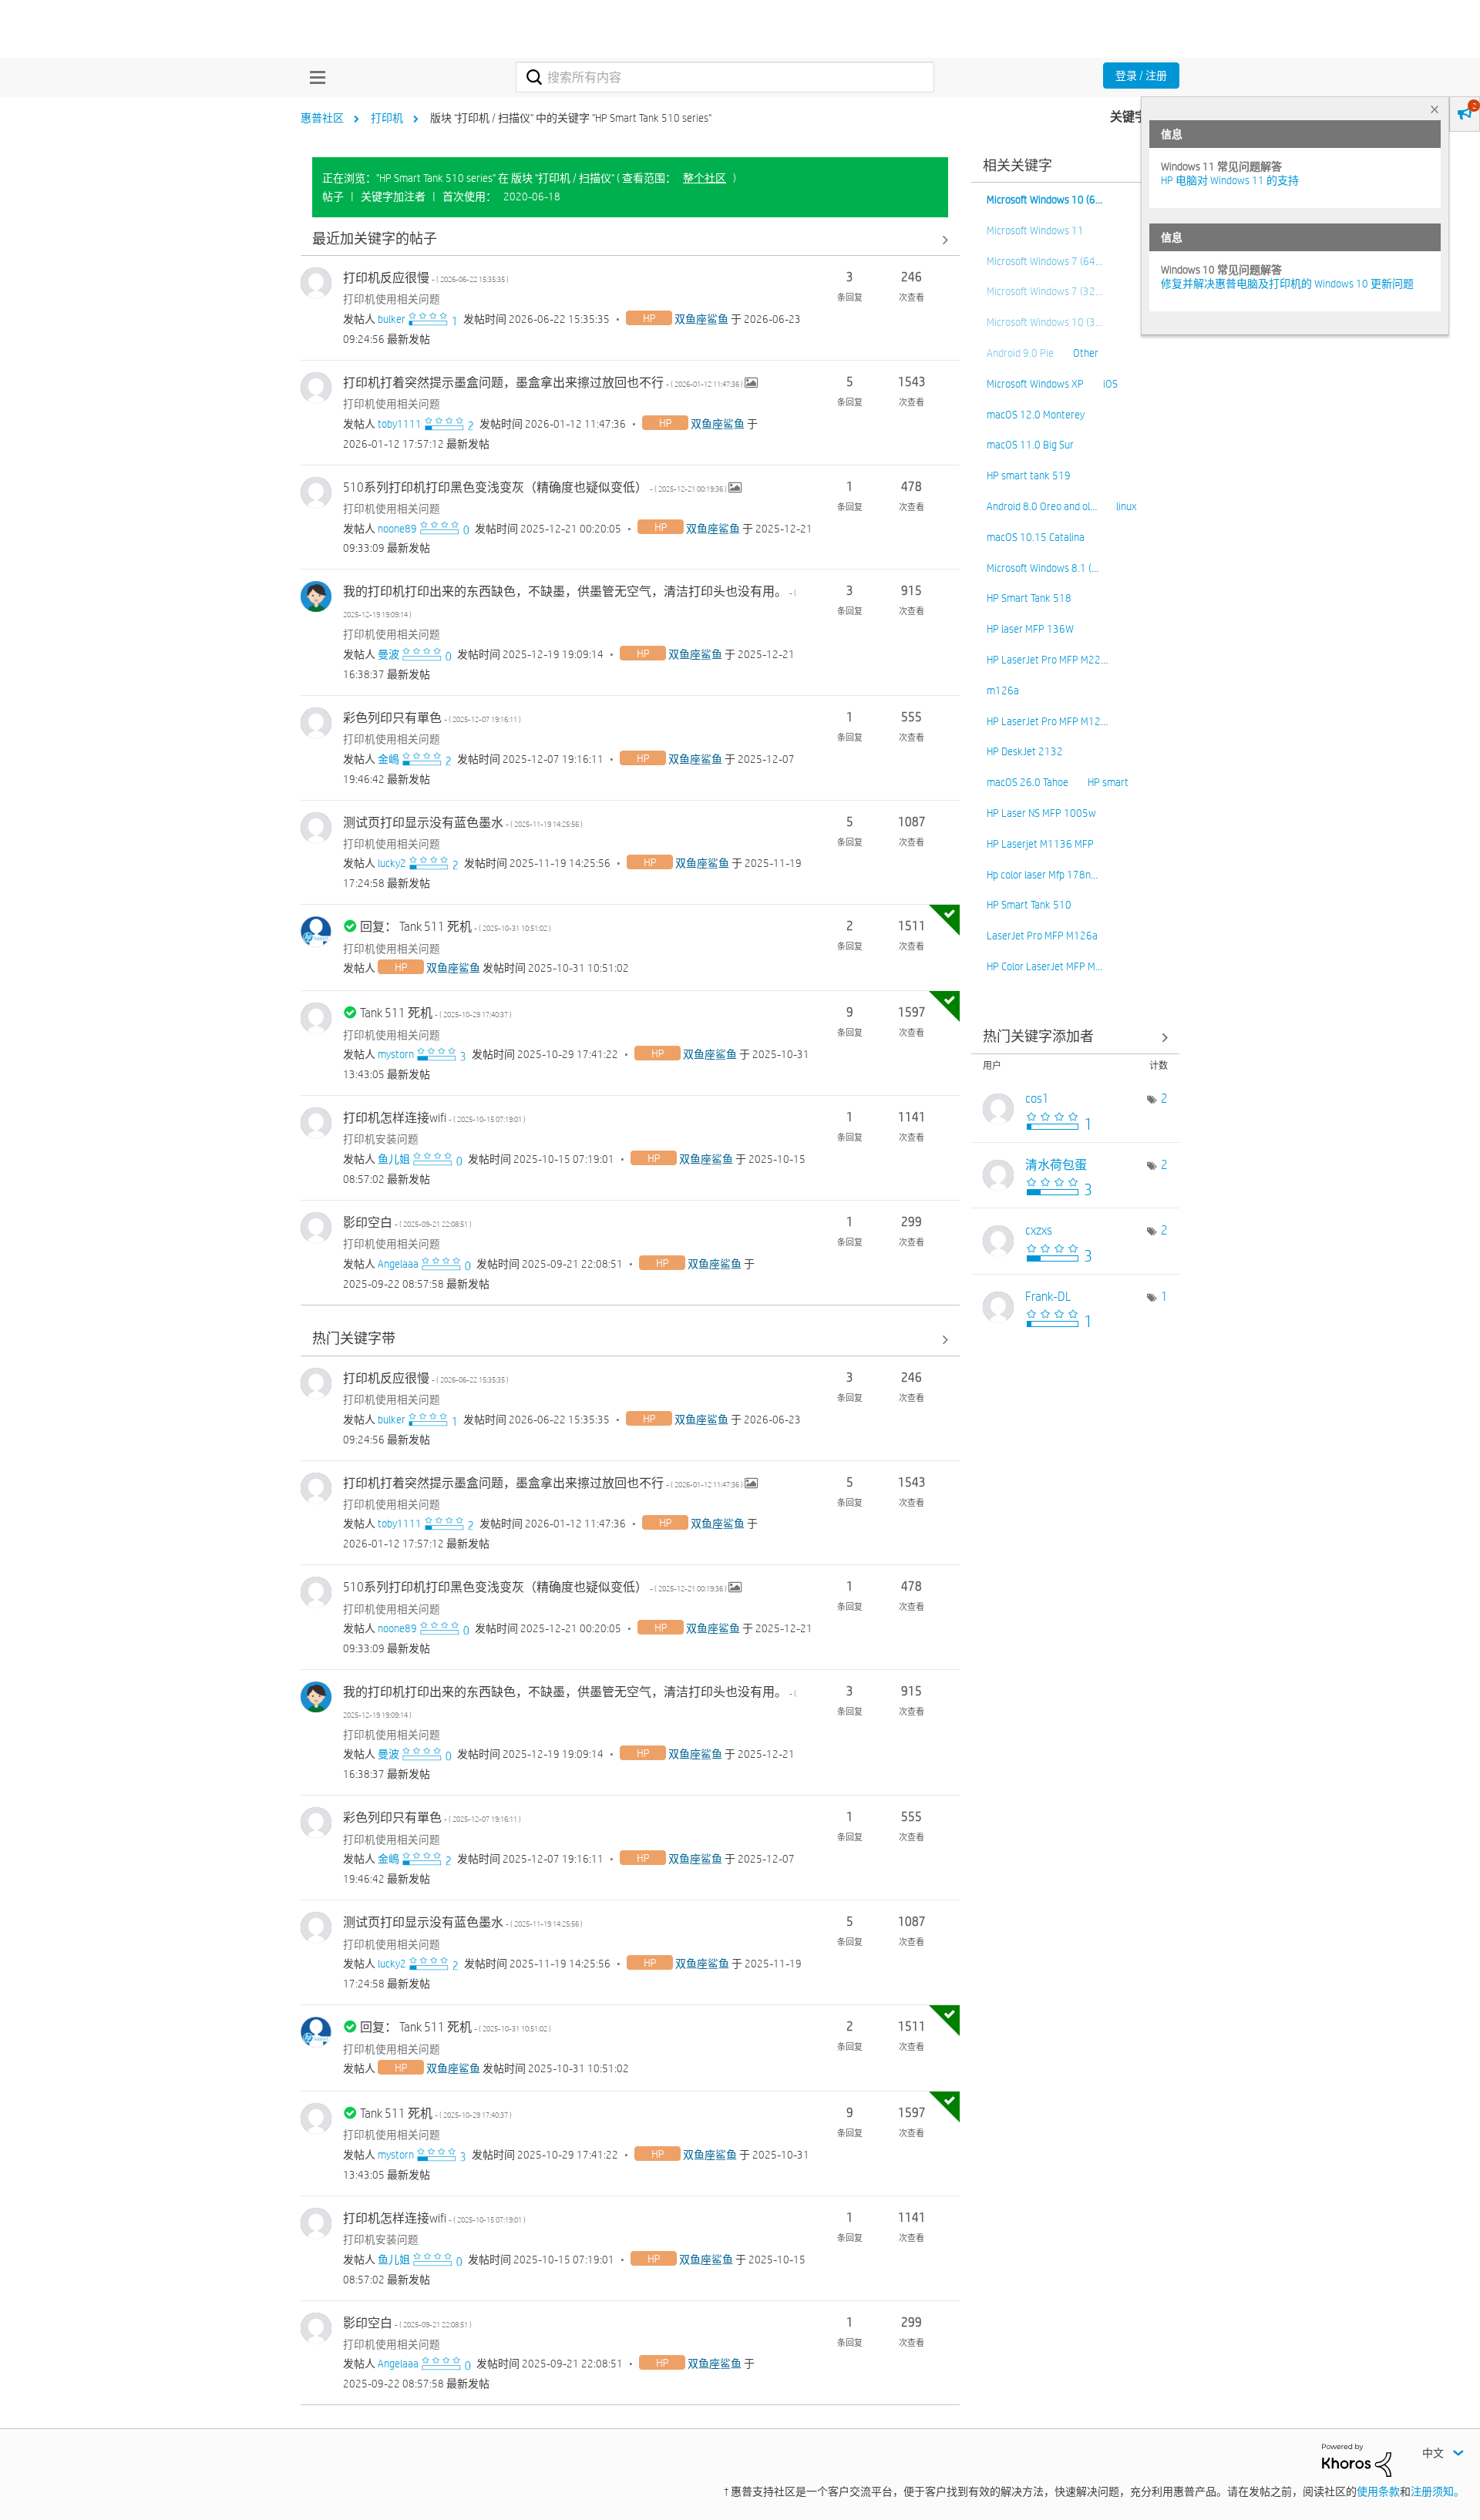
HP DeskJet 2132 (1025, 751)
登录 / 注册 (1141, 76)
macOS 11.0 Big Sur (1030, 445)
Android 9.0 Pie (1020, 353)
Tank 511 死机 (436, 1013)
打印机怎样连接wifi (434, 1118)
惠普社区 (322, 118)
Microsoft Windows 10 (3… (1044, 322)
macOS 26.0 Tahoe (1028, 782)
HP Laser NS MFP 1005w (1041, 813)
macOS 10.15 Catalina (1036, 537)
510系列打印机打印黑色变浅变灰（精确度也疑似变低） (536, 487)
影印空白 (407, 1223)
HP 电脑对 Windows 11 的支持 (1230, 180)
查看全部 (630, 239)
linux (1126, 506)
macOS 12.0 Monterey (1036, 415)
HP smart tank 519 (1029, 475)
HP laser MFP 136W (1030, 629)
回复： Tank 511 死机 (456, 927)
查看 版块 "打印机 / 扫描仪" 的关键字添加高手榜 (1075, 1038)
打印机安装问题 (381, 1139)
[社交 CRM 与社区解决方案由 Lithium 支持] (1357, 2459)
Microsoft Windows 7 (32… (1044, 291)
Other (1086, 353)
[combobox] (725, 77)
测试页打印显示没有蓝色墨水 (463, 823)
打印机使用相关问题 (392, 299)
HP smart (1108, 782)
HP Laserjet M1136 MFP (1040, 844)
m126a (1003, 690)
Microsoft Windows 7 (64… (1044, 261)
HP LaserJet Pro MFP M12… (1047, 721)
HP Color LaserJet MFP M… (1044, 966)
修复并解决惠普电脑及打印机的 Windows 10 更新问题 (1287, 284)
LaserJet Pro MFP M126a (1042, 936)
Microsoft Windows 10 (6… (1044, 200)
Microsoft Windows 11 (1035, 230)
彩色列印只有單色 (432, 718)
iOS (1110, 384)
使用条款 (1378, 2491)
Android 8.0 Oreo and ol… (1042, 506)
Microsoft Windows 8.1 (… (1043, 568)
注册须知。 (1438, 2491)
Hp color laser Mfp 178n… (1042, 875)
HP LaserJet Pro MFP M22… (1047, 660)
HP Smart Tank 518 (1029, 598)
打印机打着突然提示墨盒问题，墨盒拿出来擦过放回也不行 (544, 383)
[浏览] (314, 77)
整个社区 (705, 178)
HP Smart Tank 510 (1029, 905)
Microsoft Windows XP (1035, 384)
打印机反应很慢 (426, 278)
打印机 (387, 118)
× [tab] (1435, 109)
